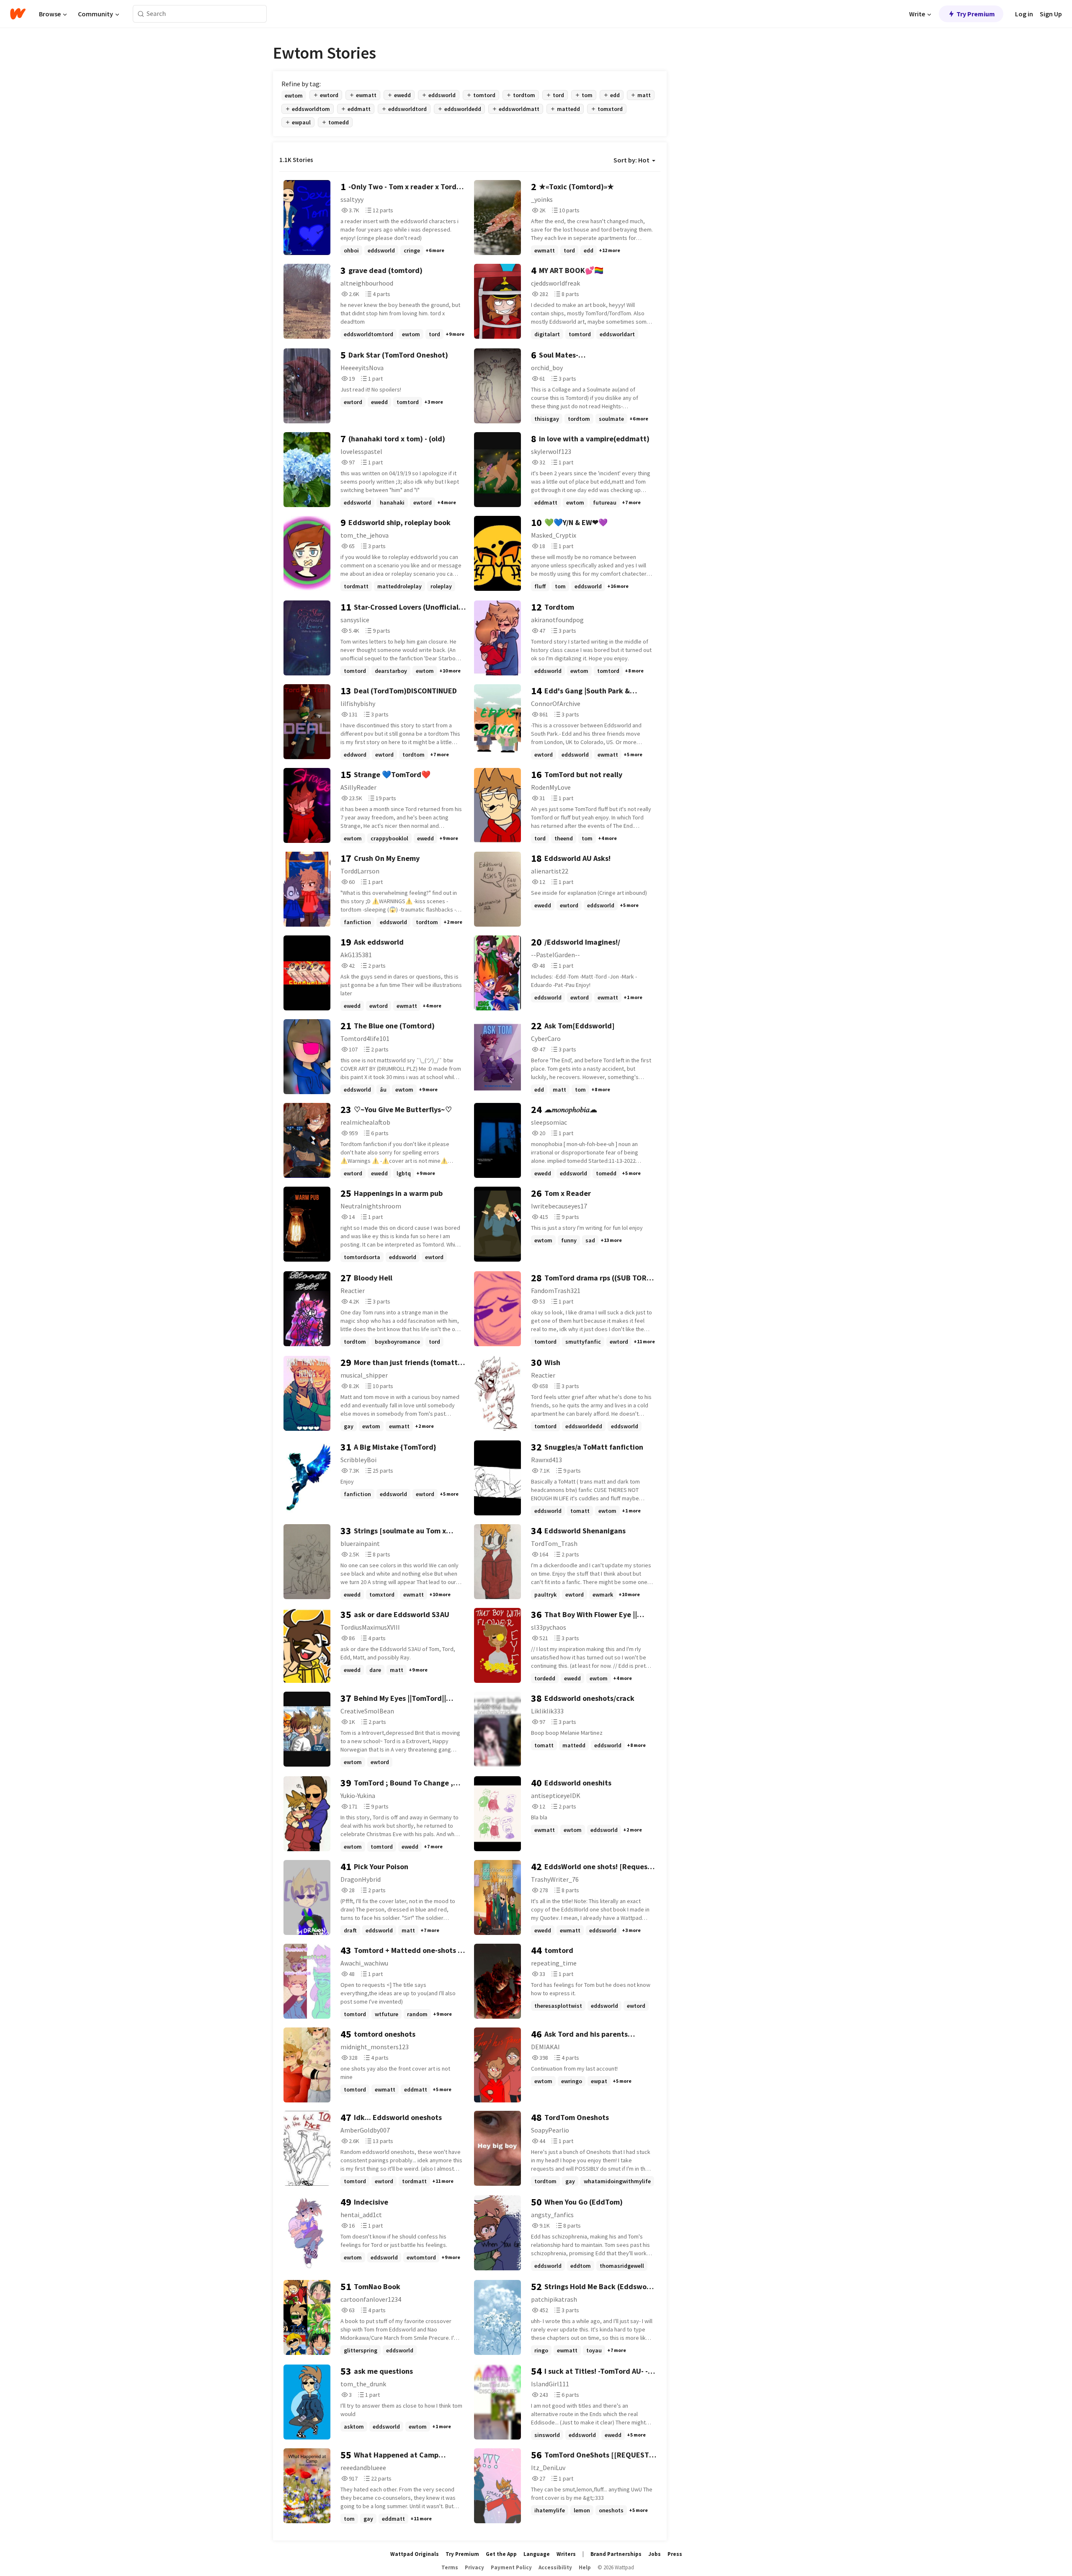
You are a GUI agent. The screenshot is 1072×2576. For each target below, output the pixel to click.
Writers (566, 2554)
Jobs (655, 2554)
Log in (1024, 14)
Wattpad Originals (415, 2554)
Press (675, 2554)
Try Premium (976, 14)
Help (585, 2567)
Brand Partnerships (616, 2554)
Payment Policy (511, 2567)
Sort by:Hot (631, 160)
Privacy (474, 2567)
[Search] (141, 14)
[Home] (18, 14)
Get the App (501, 2554)
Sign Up (1051, 14)
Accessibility (555, 2567)
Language (537, 2554)
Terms (450, 2567)
